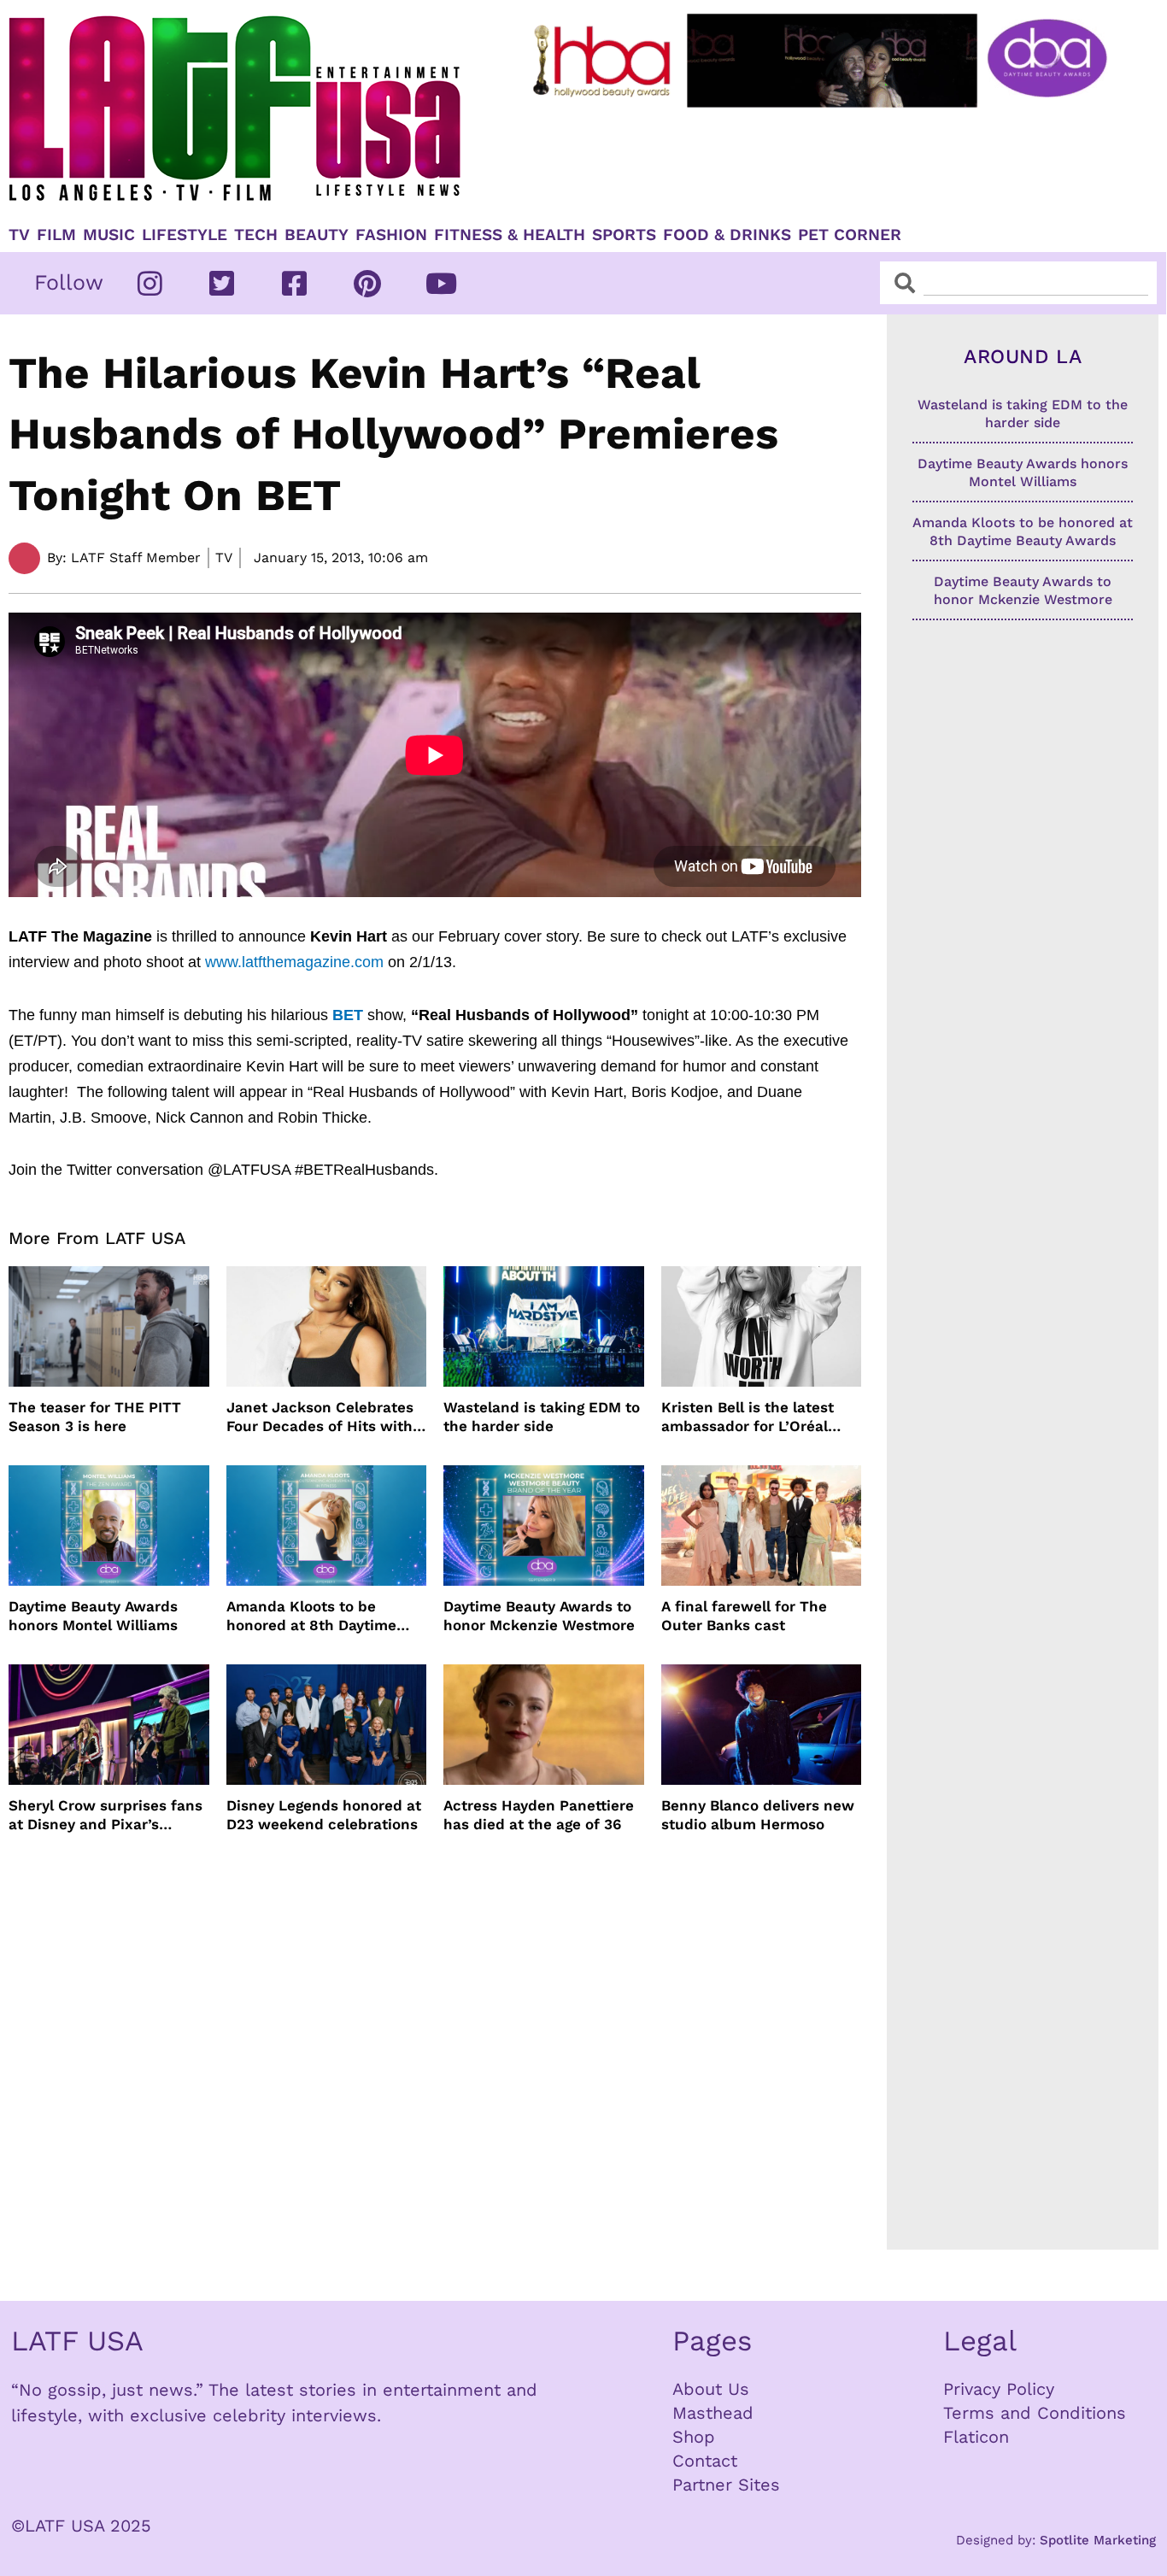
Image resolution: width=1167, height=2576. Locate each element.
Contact (705, 2461)
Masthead (713, 2413)
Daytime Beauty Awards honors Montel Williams (93, 1616)
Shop (694, 2437)
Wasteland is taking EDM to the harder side (542, 1417)
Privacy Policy (999, 2389)
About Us (711, 2389)
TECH (256, 235)
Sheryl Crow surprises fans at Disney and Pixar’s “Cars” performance (106, 1815)
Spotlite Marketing (1098, 2540)
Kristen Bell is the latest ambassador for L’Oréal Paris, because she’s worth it (757, 1417)
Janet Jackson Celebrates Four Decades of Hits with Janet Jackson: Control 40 (321, 1417)
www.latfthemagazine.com (294, 962)
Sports (624, 235)
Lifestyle (185, 235)
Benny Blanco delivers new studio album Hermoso (758, 1815)
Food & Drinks (727, 235)
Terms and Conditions (1035, 2413)
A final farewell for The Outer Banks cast (744, 1616)
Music (109, 235)
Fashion (391, 235)
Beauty (317, 235)
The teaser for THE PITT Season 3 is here (95, 1417)
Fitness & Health (510, 235)
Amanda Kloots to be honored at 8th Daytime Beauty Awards (311, 1616)
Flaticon (976, 2437)
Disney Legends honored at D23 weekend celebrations (324, 1815)
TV (19, 235)
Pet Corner (850, 235)
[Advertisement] (823, 160)
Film (56, 235)
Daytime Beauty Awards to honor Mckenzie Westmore (539, 1616)
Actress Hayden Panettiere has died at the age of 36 (539, 1815)
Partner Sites (726, 2485)
